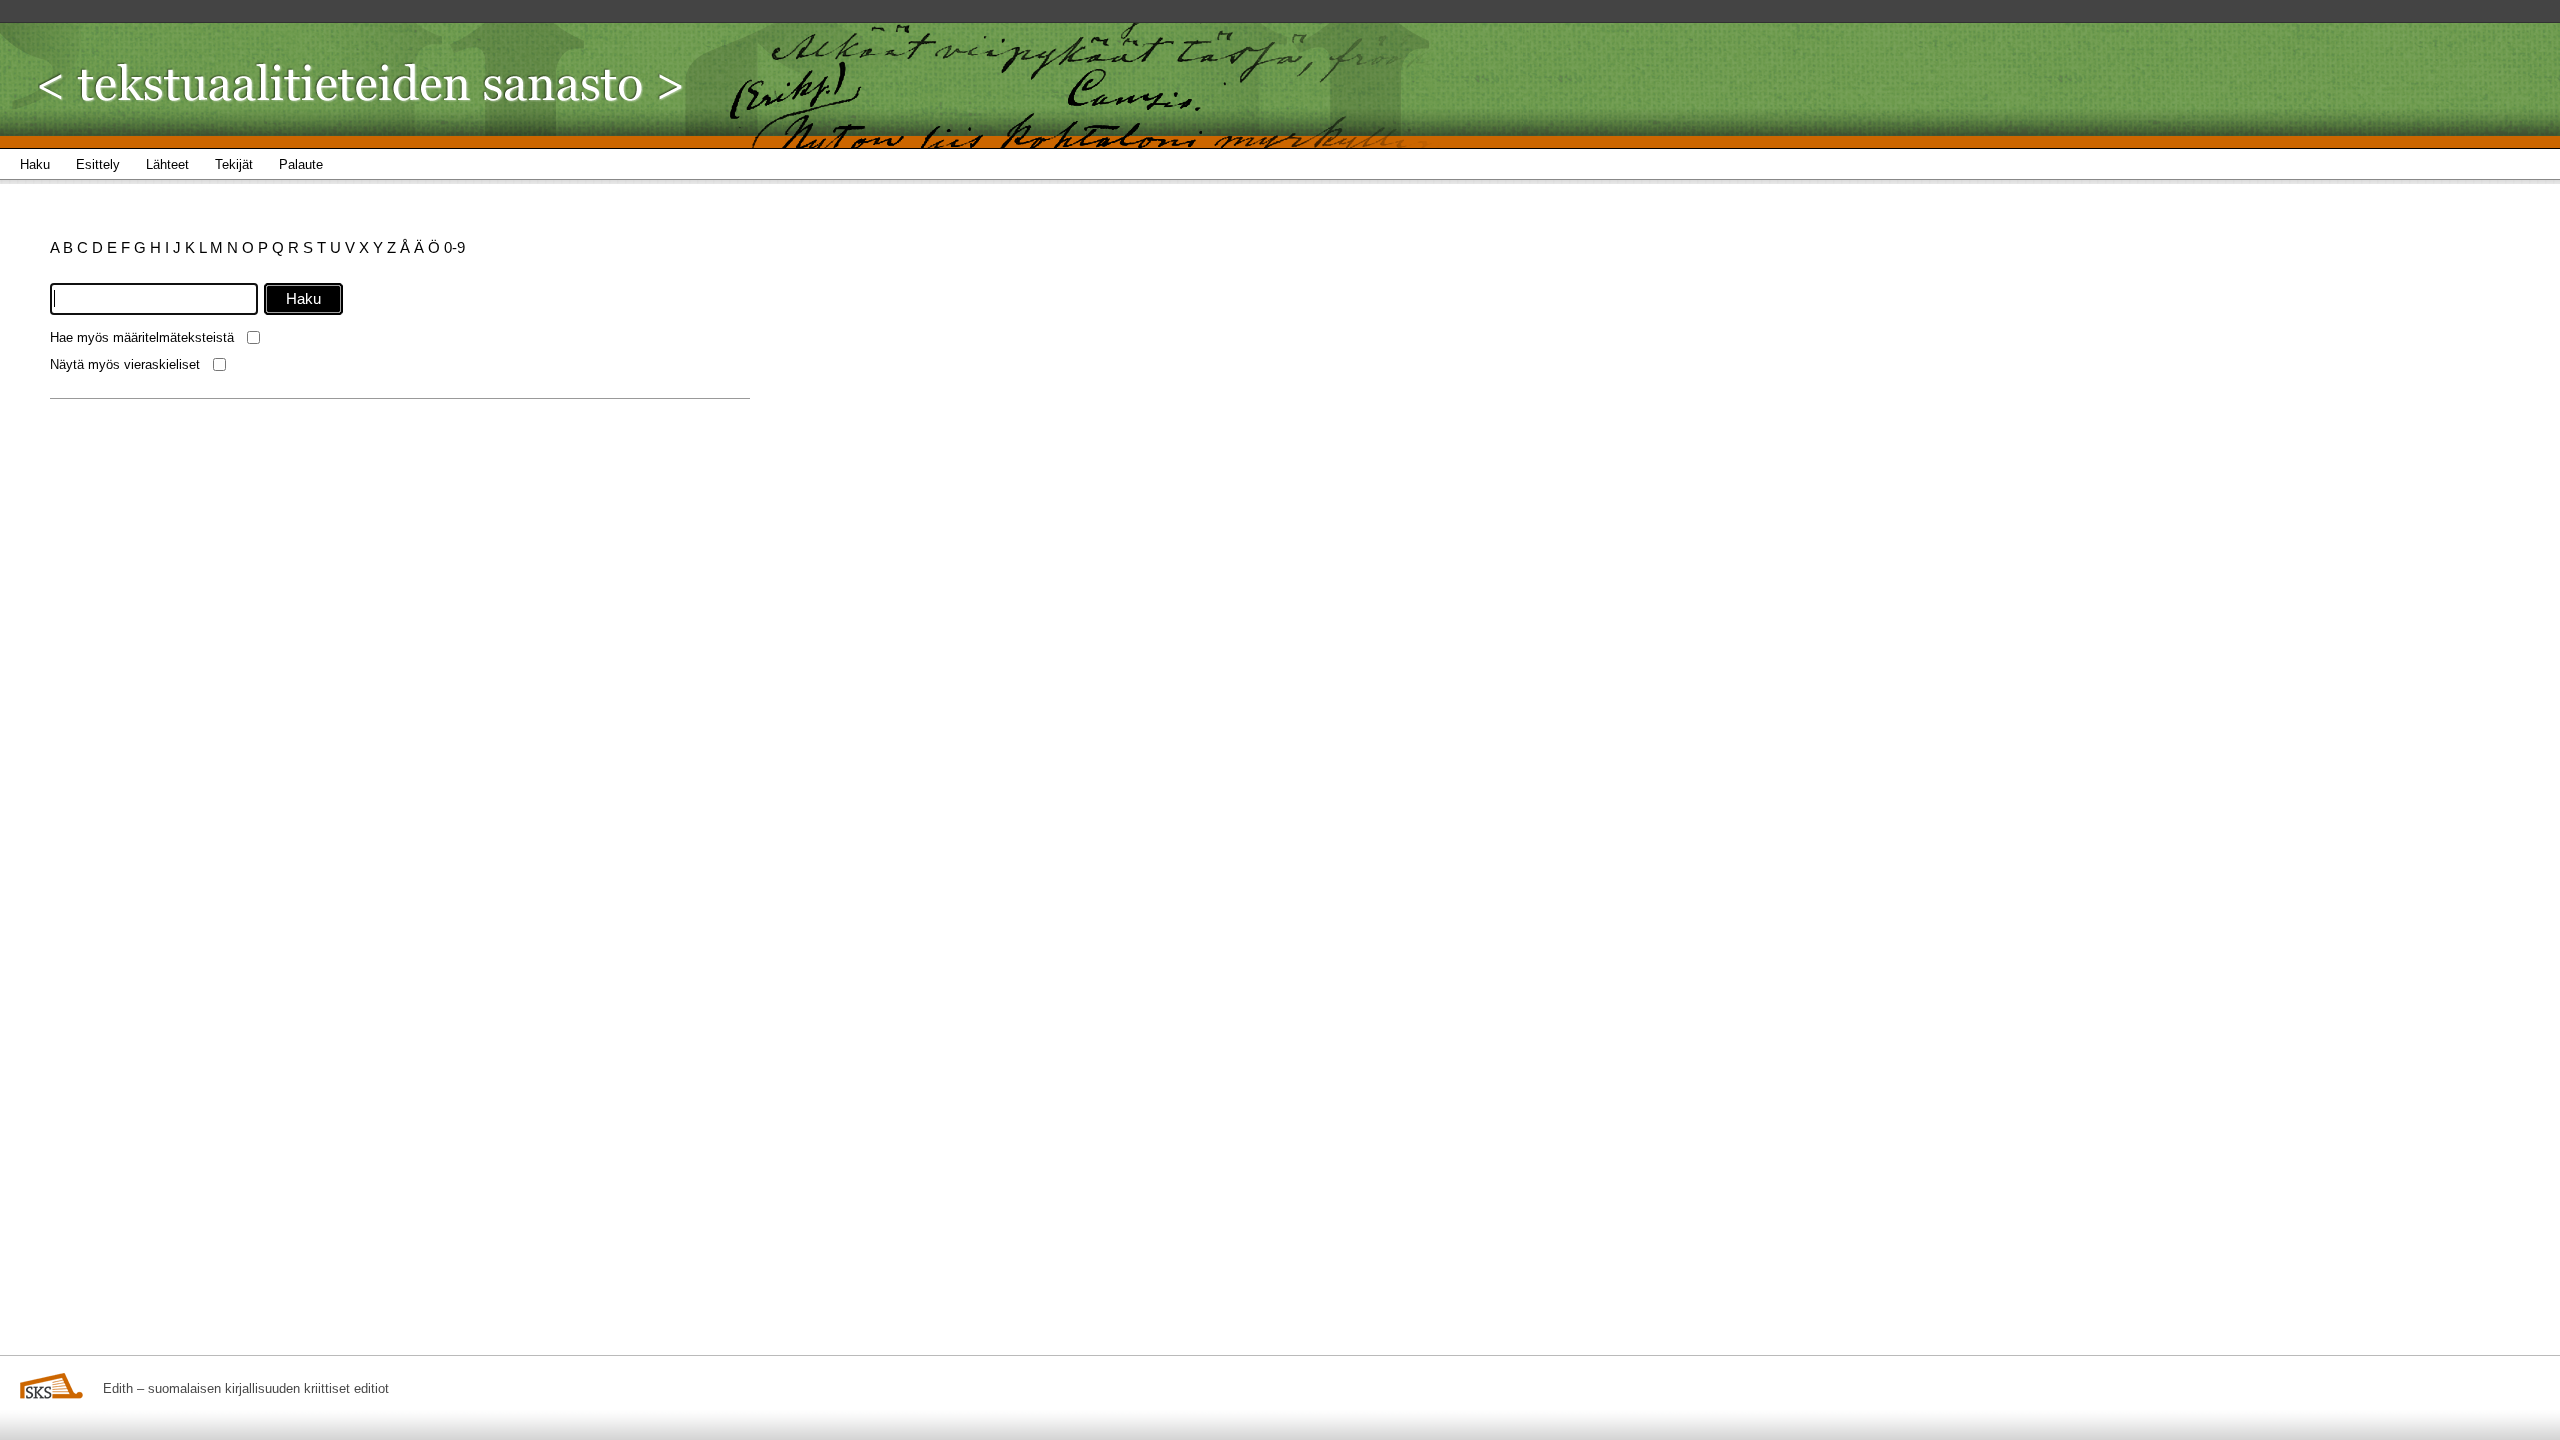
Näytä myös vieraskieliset (125, 364)
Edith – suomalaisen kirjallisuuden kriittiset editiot (246, 1388)
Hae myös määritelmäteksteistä (142, 337)
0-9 (454, 247)
